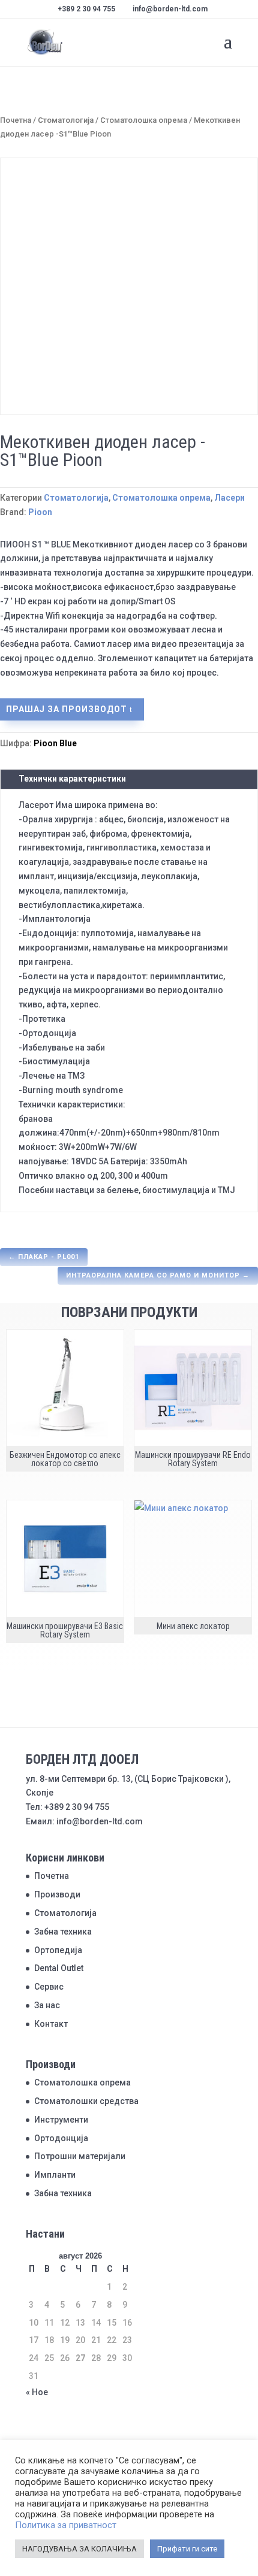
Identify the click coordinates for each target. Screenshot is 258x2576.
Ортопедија (58, 1950)
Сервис (49, 1987)
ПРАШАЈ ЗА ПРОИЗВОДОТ (67, 709)
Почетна (16, 120)
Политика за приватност (66, 2525)
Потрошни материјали (80, 2156)
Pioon (40, 512)
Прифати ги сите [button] (187, 2549)
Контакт (51, 2024)
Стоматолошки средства (86, 2101)
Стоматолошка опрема (144, 120)
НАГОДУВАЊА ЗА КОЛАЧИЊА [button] (79, 2549)
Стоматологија (66, 120)
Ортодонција (61, 2138)
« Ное (37, 2392)
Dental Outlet (59, 1968)
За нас (47, 2005)
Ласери (229, 498)
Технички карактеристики (72, 779)
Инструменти (61, 2120)
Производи (57, 1894)
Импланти (55, 2175)
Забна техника (63, 1932)
